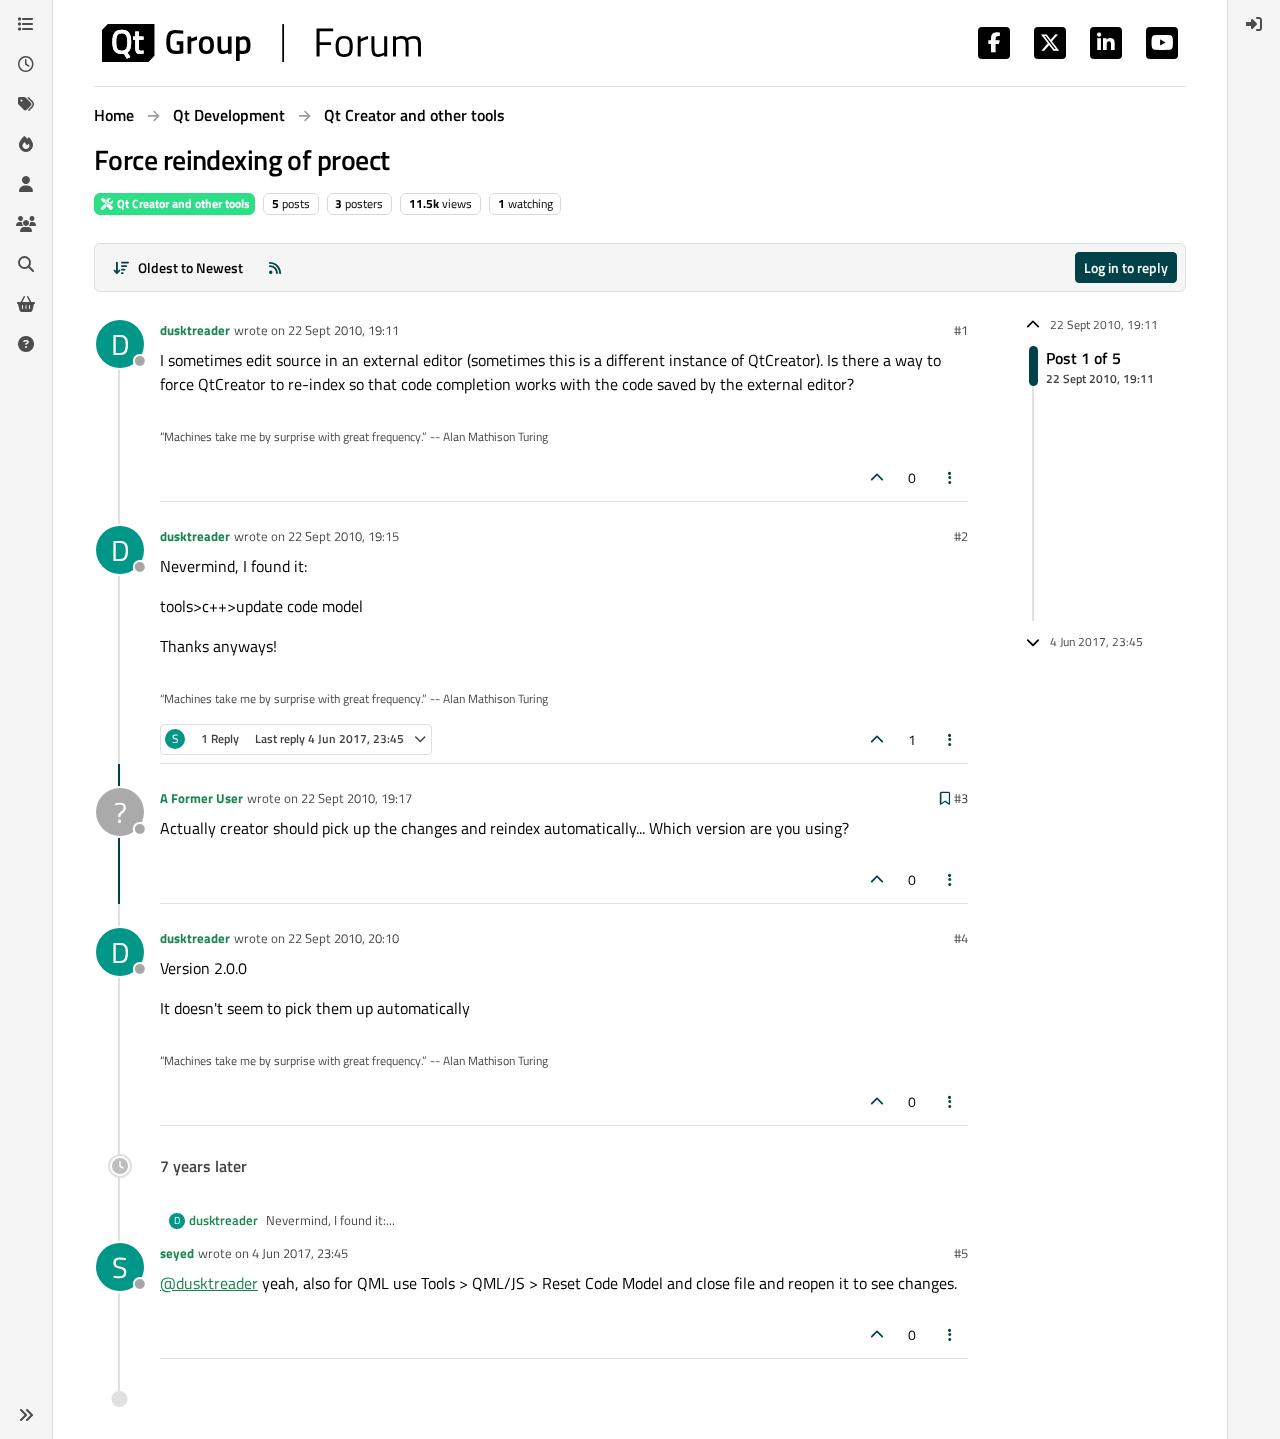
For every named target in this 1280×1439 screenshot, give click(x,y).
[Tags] (26, 104)
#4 (961, 938)
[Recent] (26, 64)
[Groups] (26, 224)
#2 (961, 536)
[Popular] (26, 144)
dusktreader (195, 330)
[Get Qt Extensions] (26, 304)
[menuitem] (1254, 24)
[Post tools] (951, 477)
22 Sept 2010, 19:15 (343, 536)
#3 (961, 798)
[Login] (1254, 24)
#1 (961, 330)
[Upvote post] (877, 477)
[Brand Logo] (261, 43)
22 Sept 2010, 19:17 (356, 798)
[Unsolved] (26, 344)
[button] (26, 1415)
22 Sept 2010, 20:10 (343, 938)
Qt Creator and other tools (182, 203)
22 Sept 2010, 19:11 (343, 330)
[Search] (26, 264)
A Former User (201, 798)
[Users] (26, 184)
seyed (177, 1253)
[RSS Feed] (275, 267)
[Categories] (26, 24)
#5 (961, 1253)
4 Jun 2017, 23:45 (300, 1253)
